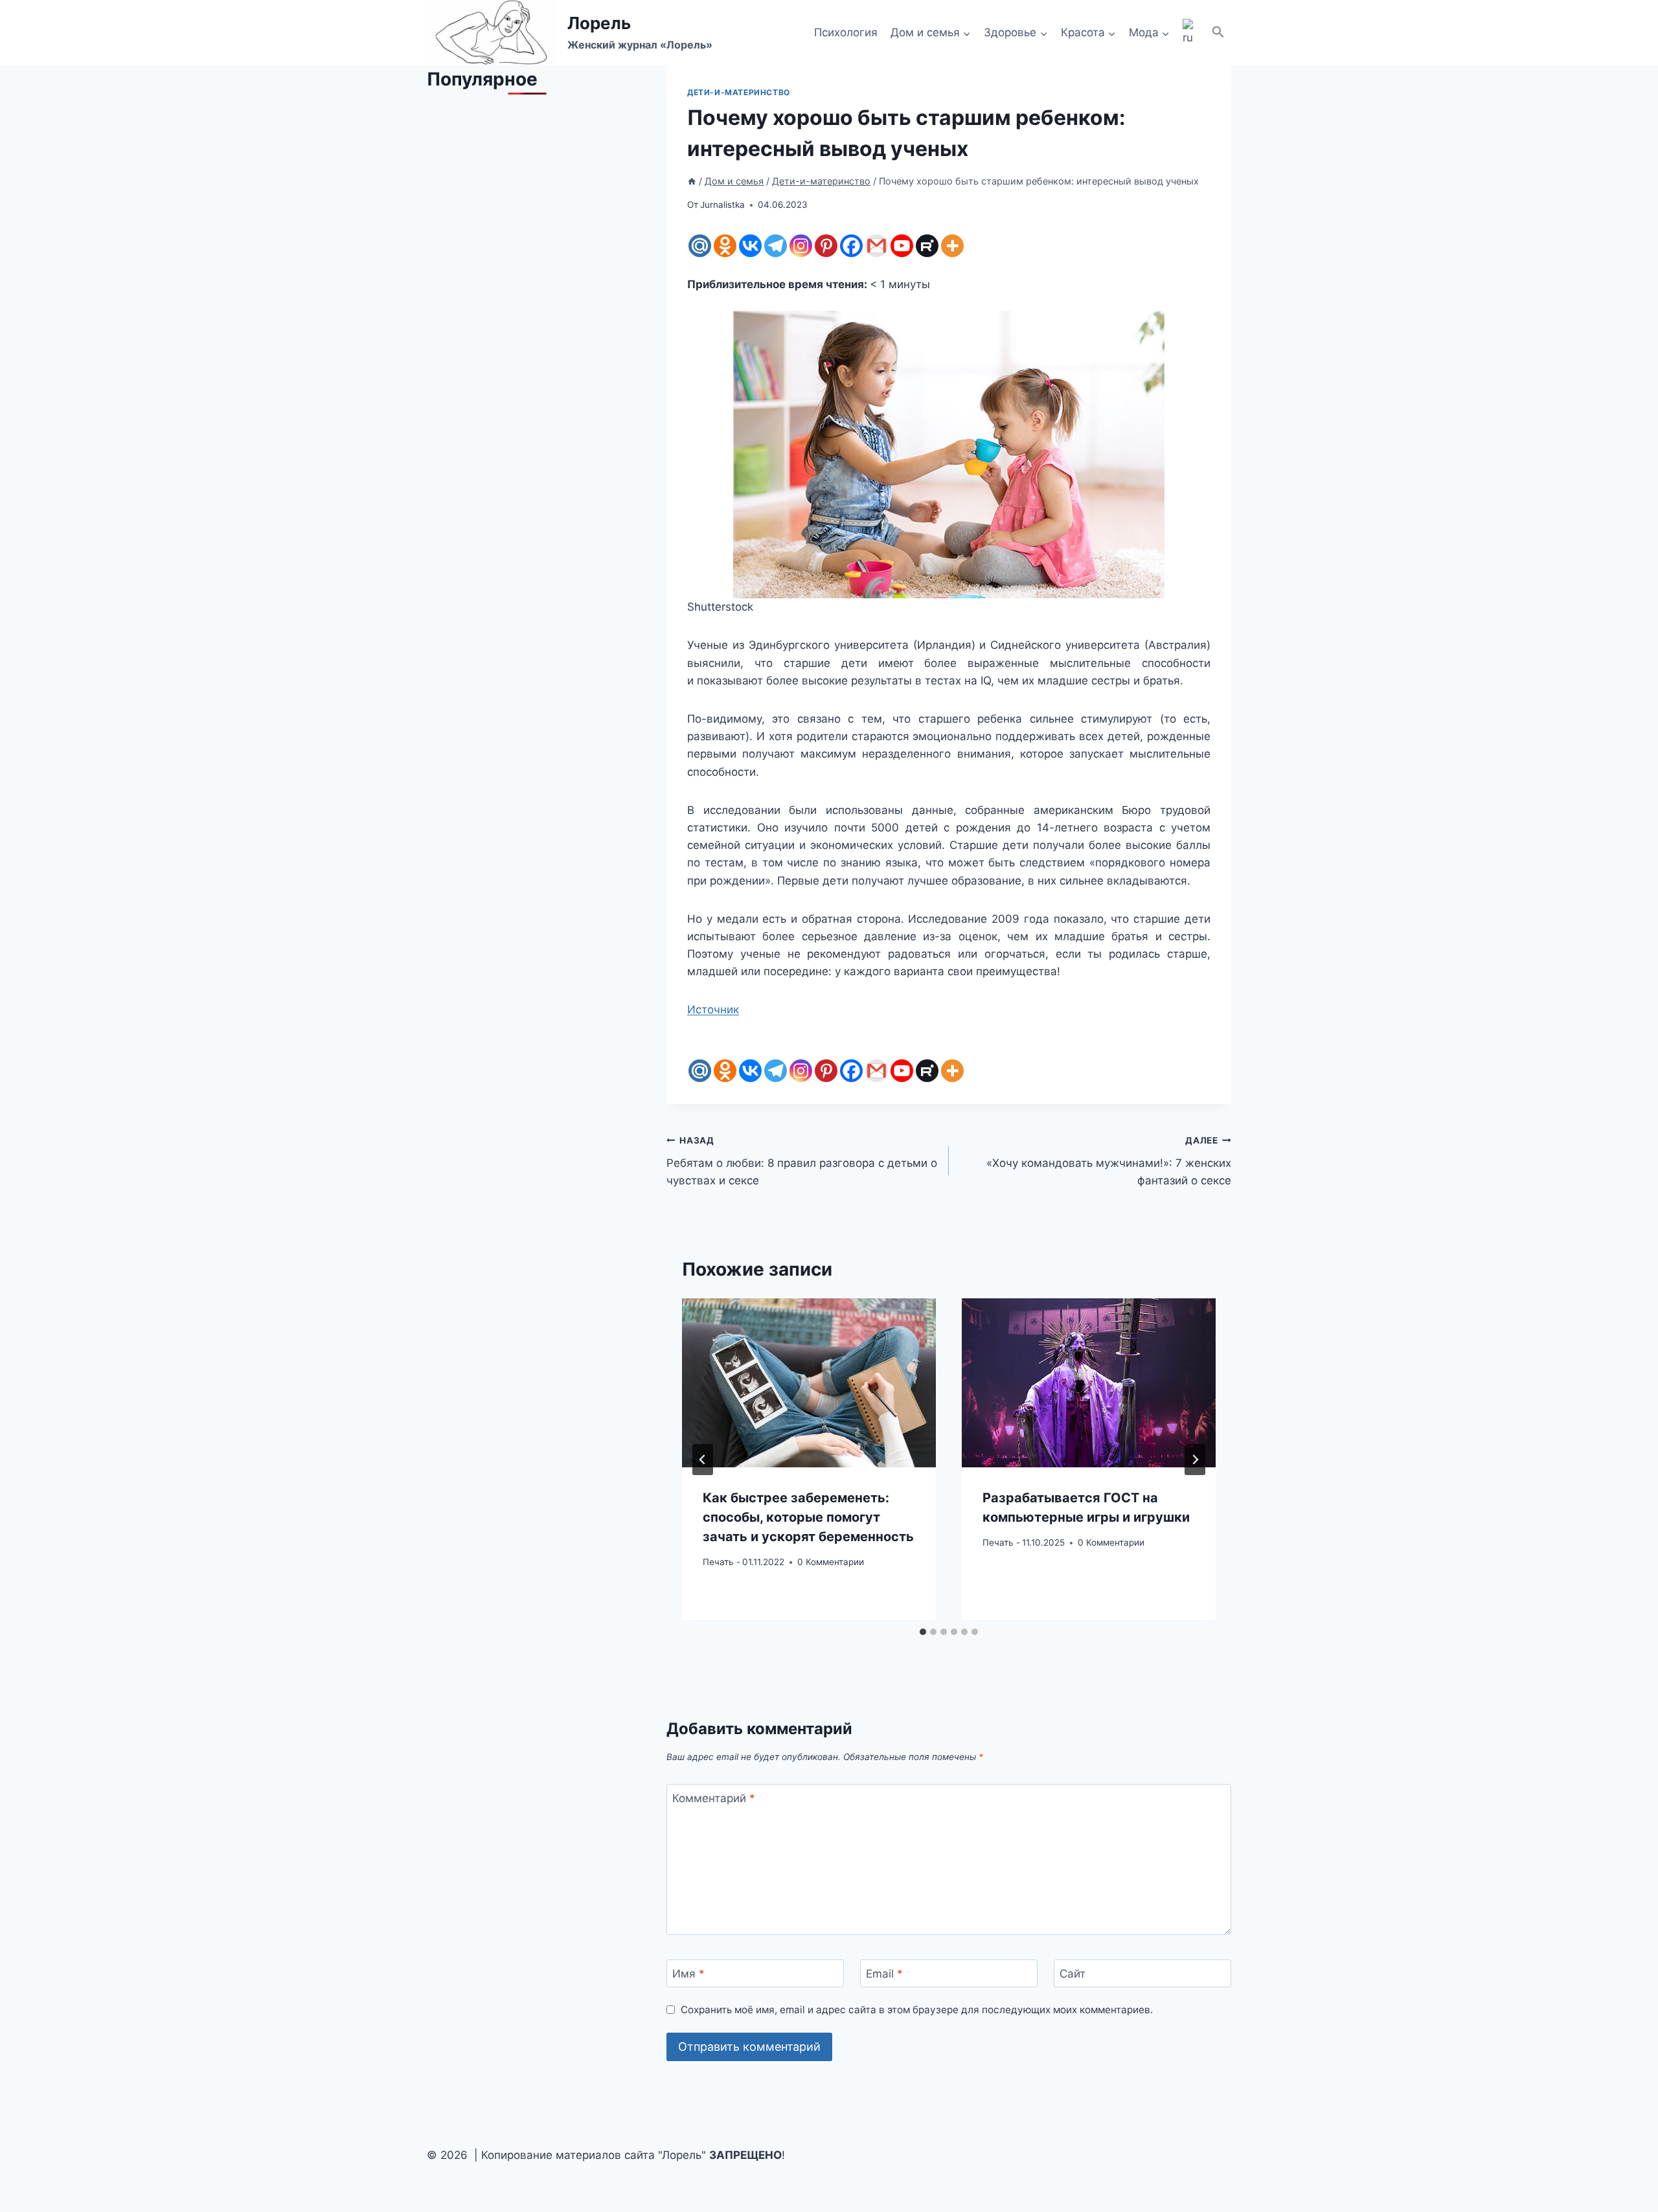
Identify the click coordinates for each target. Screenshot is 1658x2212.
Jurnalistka (722, 205)
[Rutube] (927, 246)
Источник (713, 1010)
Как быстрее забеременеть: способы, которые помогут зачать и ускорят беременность (808, 1518)
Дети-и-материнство (739, 92)
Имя (688, 1974)
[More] (952, 246)
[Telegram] (776, 246)
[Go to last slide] (703, 1460)
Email (884, 1974)
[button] (1218, 33)
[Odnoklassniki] (725, 246)
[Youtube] (902, 246)
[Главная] (692, 181)
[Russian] (1190, 33)
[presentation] (809, 1383)
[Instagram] (801, 246)
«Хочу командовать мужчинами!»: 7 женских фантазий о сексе (1109, 1161)
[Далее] (1195, 1460)
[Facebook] (851, 246)
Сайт (1073, 1974)
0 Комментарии (831, 1562)
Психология (846, 32)
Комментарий (714, 1798)
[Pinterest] (826, 246)
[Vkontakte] (750, 246)
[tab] (923, 1632)
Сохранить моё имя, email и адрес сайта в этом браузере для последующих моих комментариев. (917, 2010)
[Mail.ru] (700, 246)
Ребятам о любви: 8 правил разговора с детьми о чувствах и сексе (802, 1161)
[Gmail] (877, 246)
